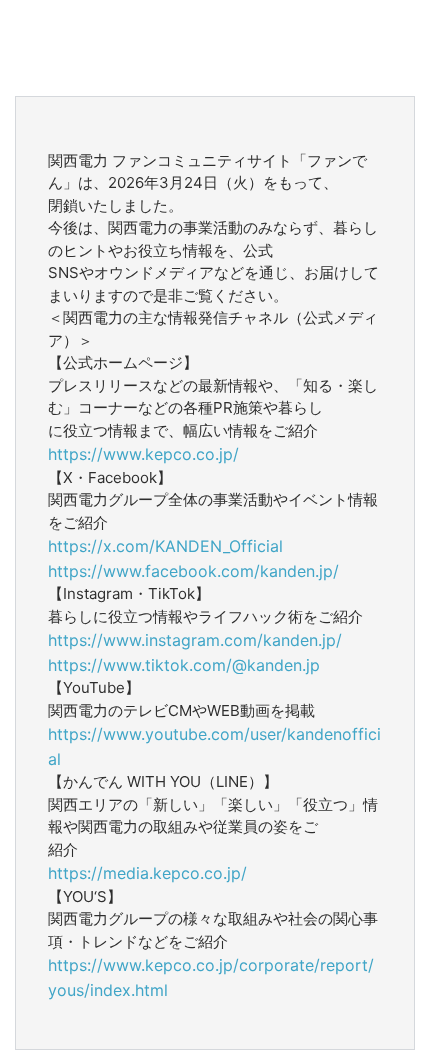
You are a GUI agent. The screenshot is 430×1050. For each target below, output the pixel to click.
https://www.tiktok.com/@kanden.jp (184, 665)
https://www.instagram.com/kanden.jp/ (195, 640)
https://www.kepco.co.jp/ (143, 454)
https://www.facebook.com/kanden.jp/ (193, 571)
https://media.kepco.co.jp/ (147, 873)
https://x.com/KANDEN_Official (165, 546)
